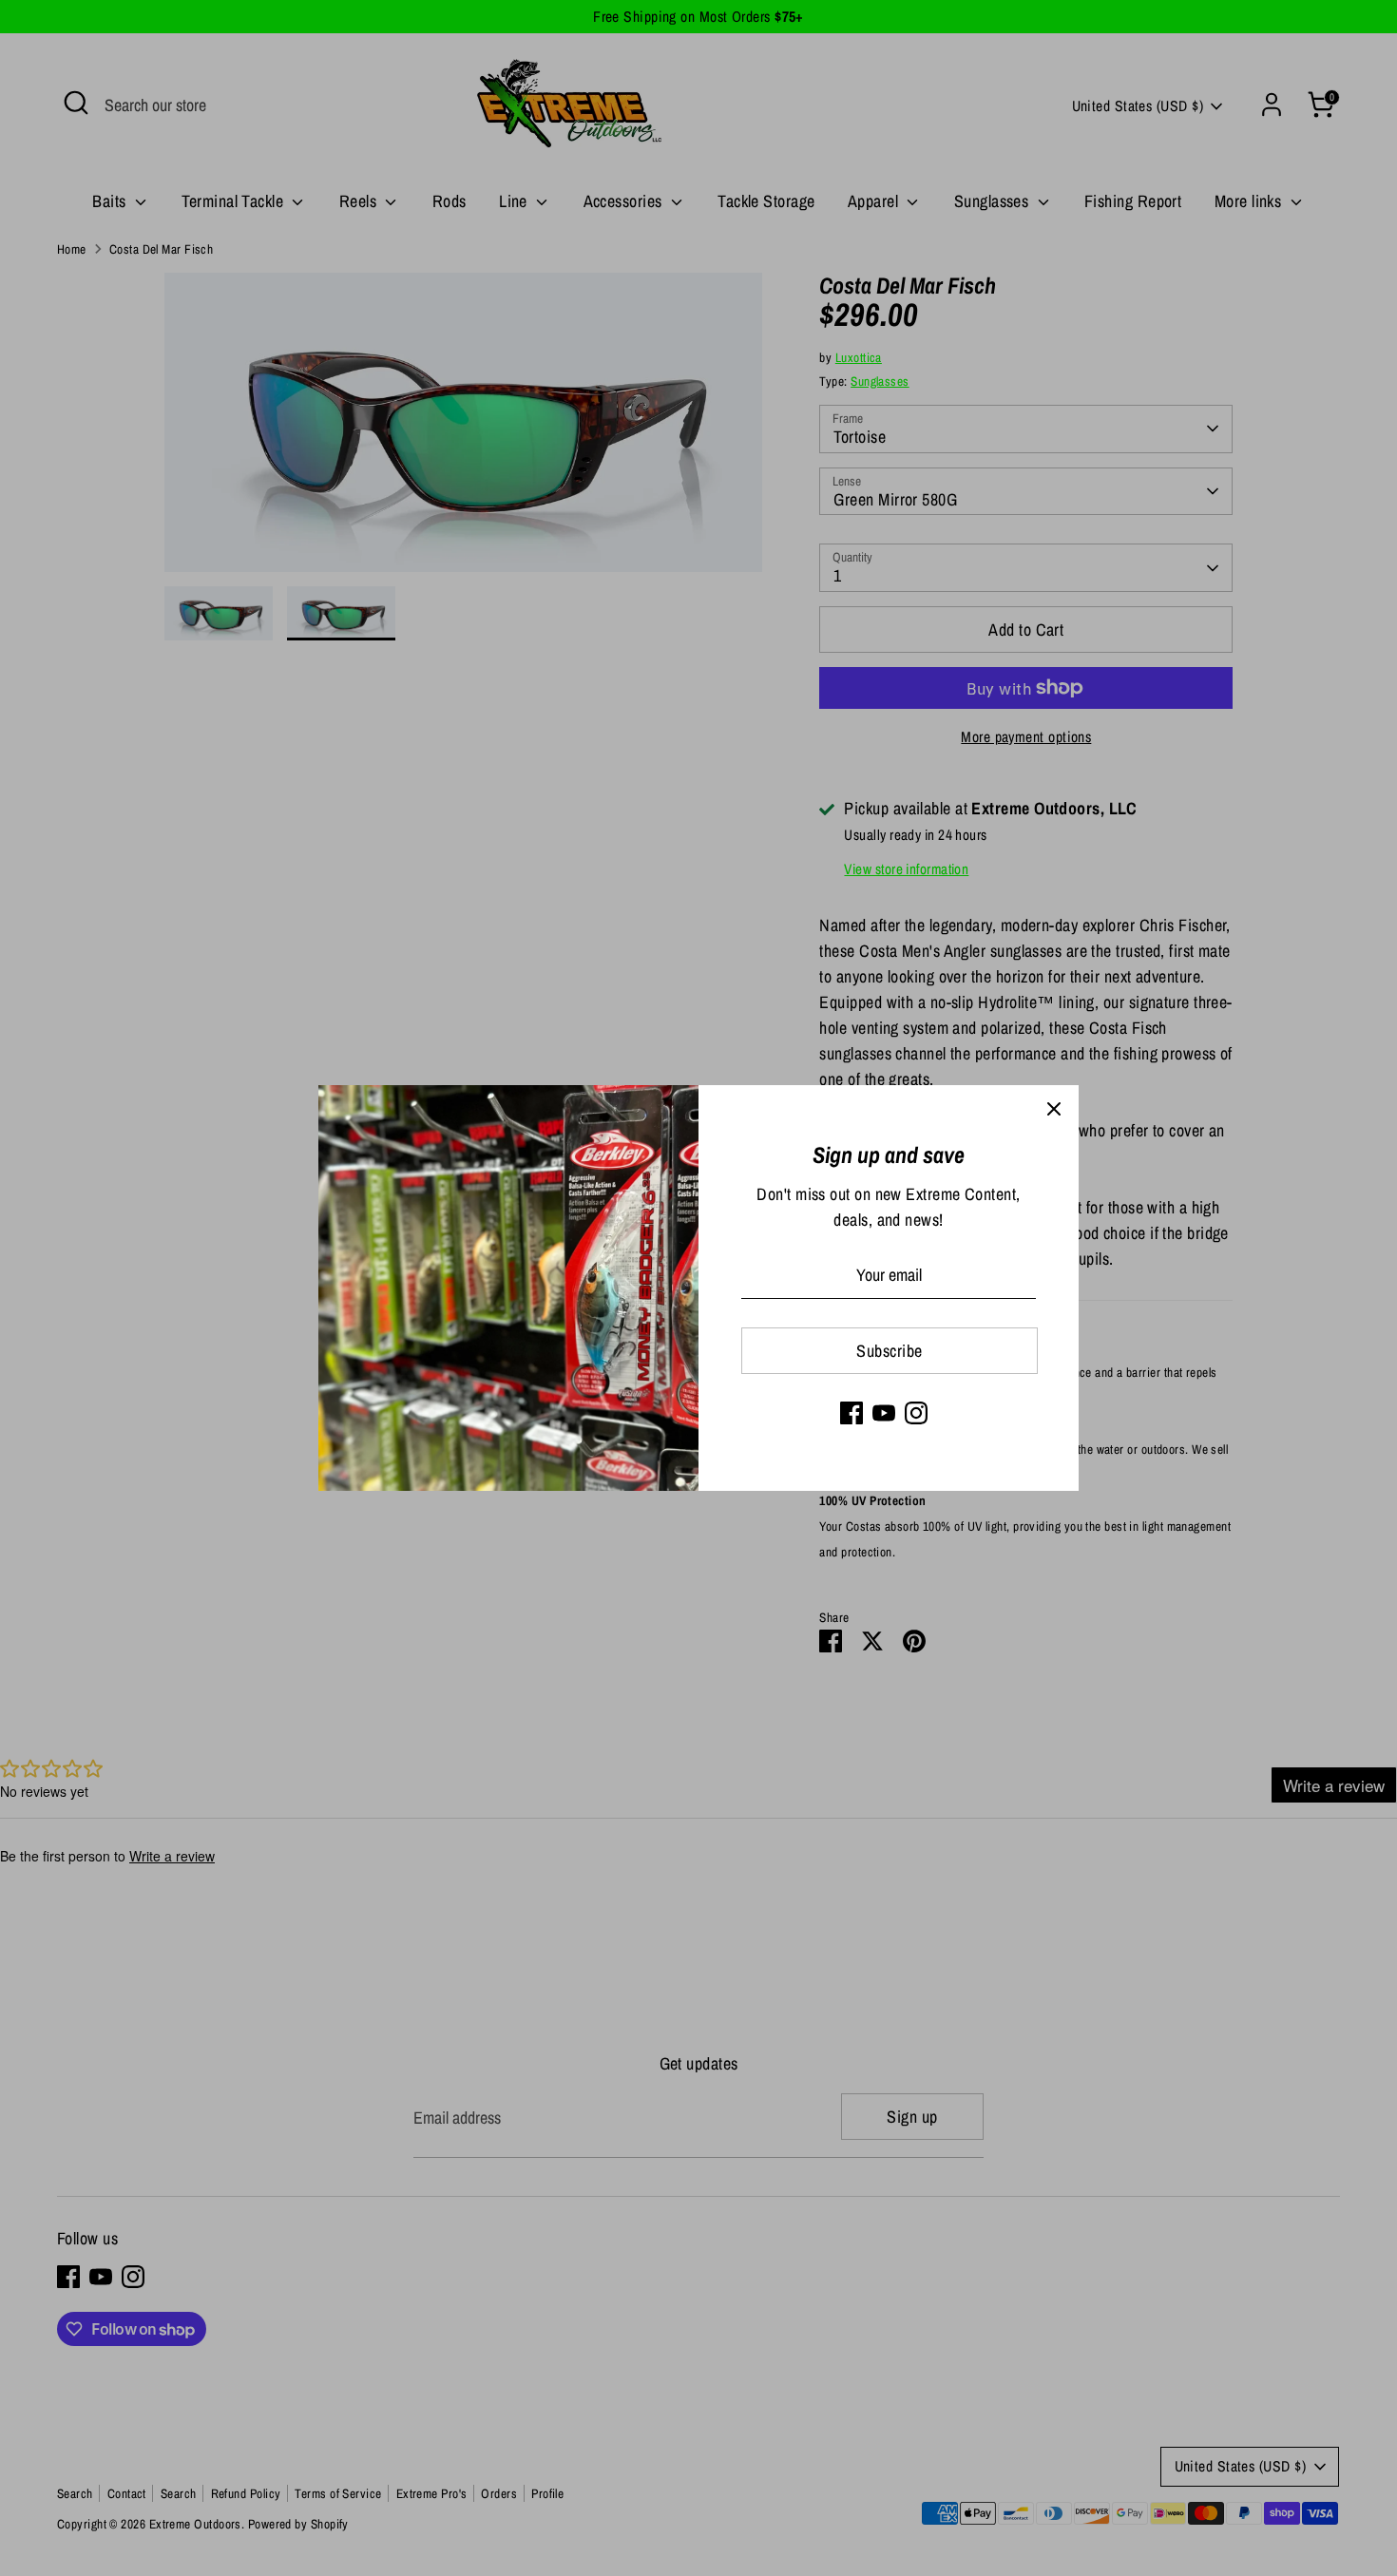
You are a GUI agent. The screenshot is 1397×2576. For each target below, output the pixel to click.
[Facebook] (852, 1413)
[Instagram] (916, 1413)
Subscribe (889, 1351)
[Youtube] (884, 1413)
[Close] (1054, 1110)
